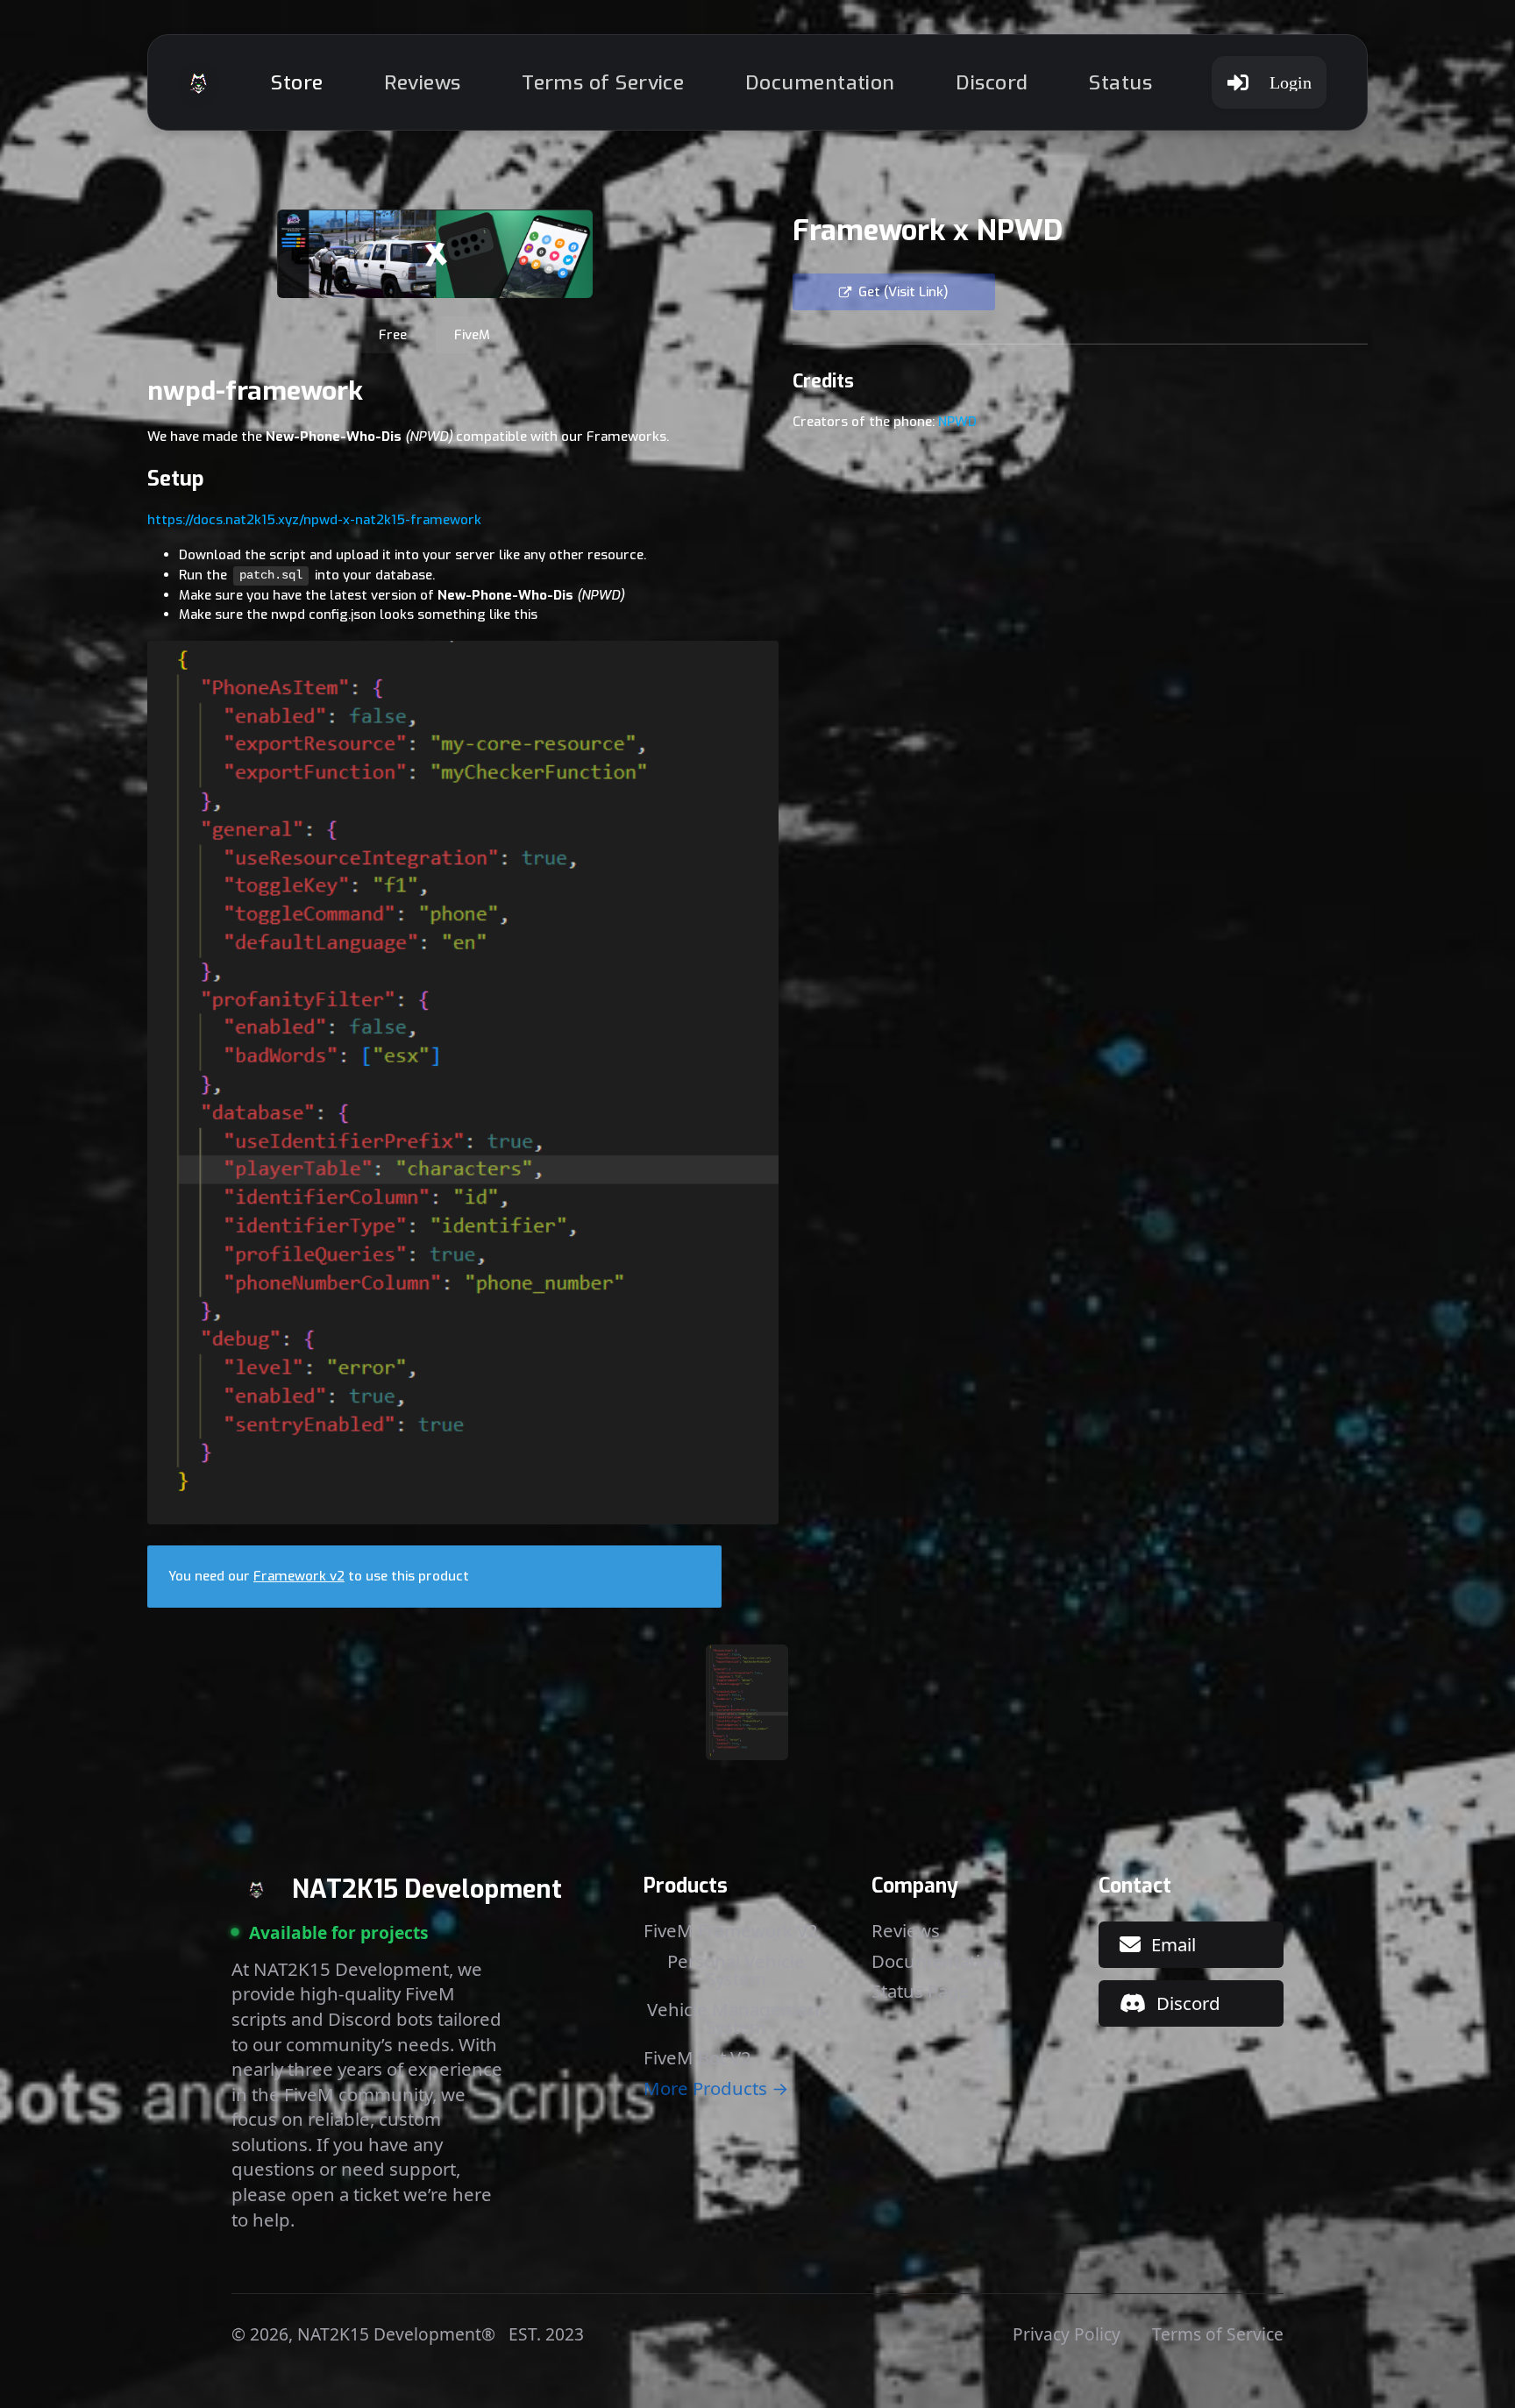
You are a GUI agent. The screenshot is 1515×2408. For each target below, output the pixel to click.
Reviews (422, 82)
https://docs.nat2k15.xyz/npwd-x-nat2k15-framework (314, 520)
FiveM (472, 335)
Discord (992, 82)
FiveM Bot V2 (697, 2057)
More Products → (716, 2088)
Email (1174, 1944)
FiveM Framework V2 (731, 1930)
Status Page (921, 1991)
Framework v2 (299, 1576)
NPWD (957, 422)
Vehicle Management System (736, 2018)
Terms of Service (603, 82)
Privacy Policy (1067, 2334)
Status (1120, 82)
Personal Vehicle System (736, 1970)
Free (393, 335)
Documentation (820, 82)
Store (297, 82)
